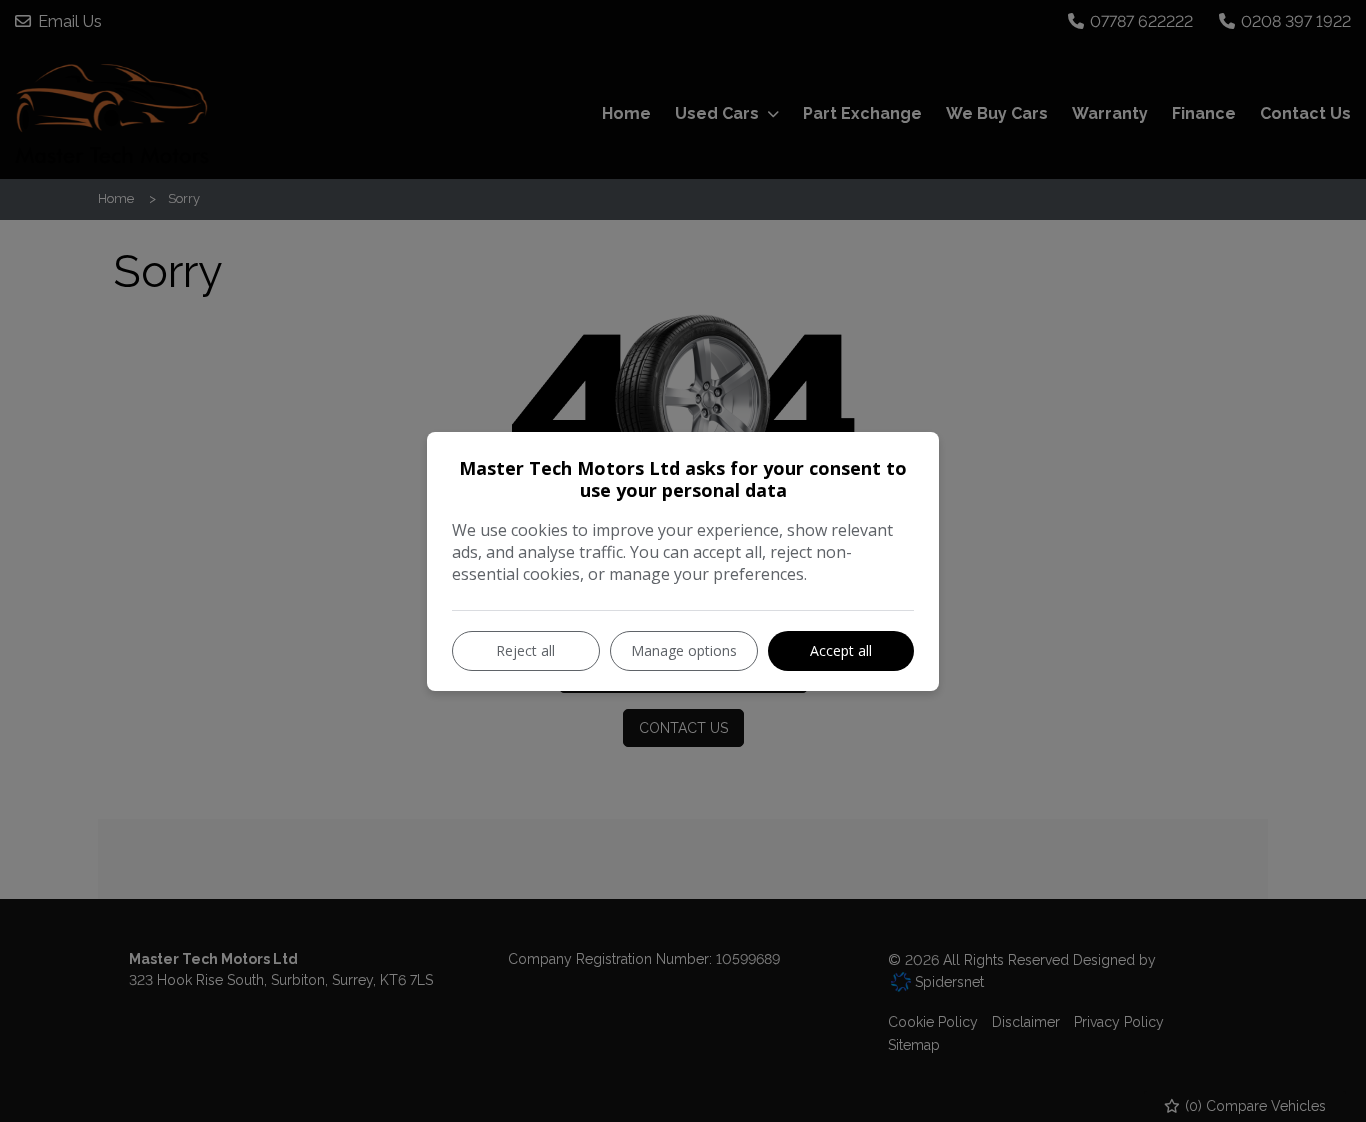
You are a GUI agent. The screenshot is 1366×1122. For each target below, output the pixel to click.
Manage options (684, 650)
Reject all (525, 650)
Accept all (841, 650)
